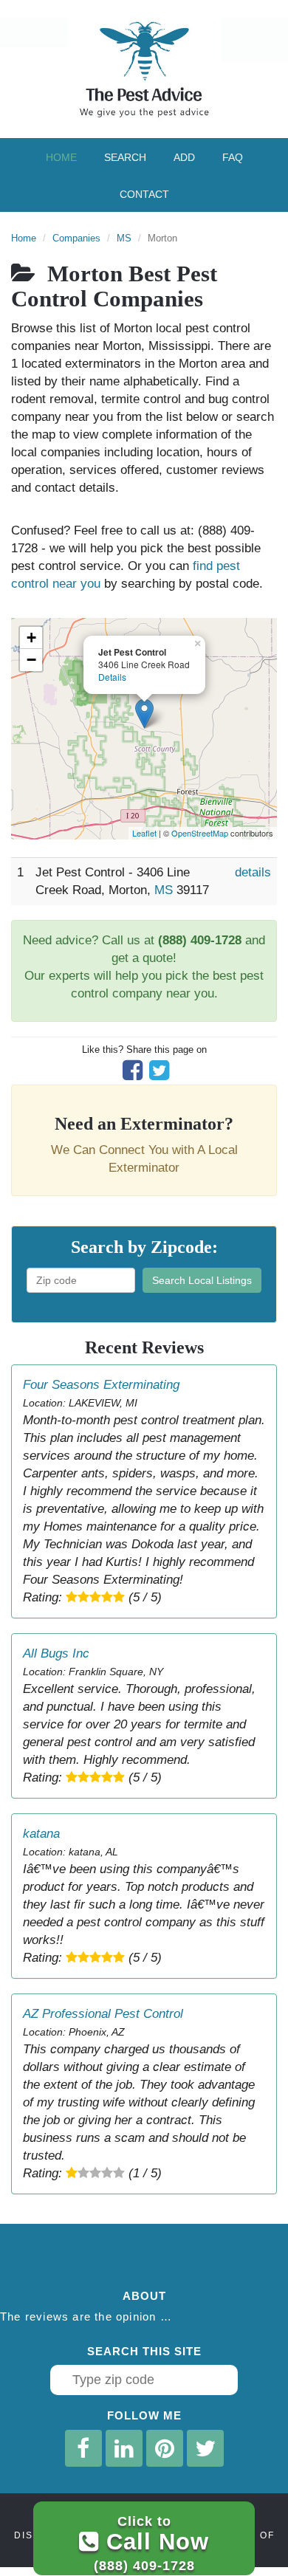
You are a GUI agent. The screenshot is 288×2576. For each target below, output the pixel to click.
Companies (76, 238)
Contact (144, 194)
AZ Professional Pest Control (103, 2014)
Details (112, 677)
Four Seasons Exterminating (101, 1385)
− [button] (31, 660)
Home (61, 157)
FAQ (233, 157)
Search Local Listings (202, 1280)
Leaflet (144, 833)
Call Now (151, 2543)
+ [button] (31, 638)
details (253, 872)
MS (124, 238)
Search (125, 157)
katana (41, 1834)
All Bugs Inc (56, 1653)
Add (184, 157)
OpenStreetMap (200, 833)
